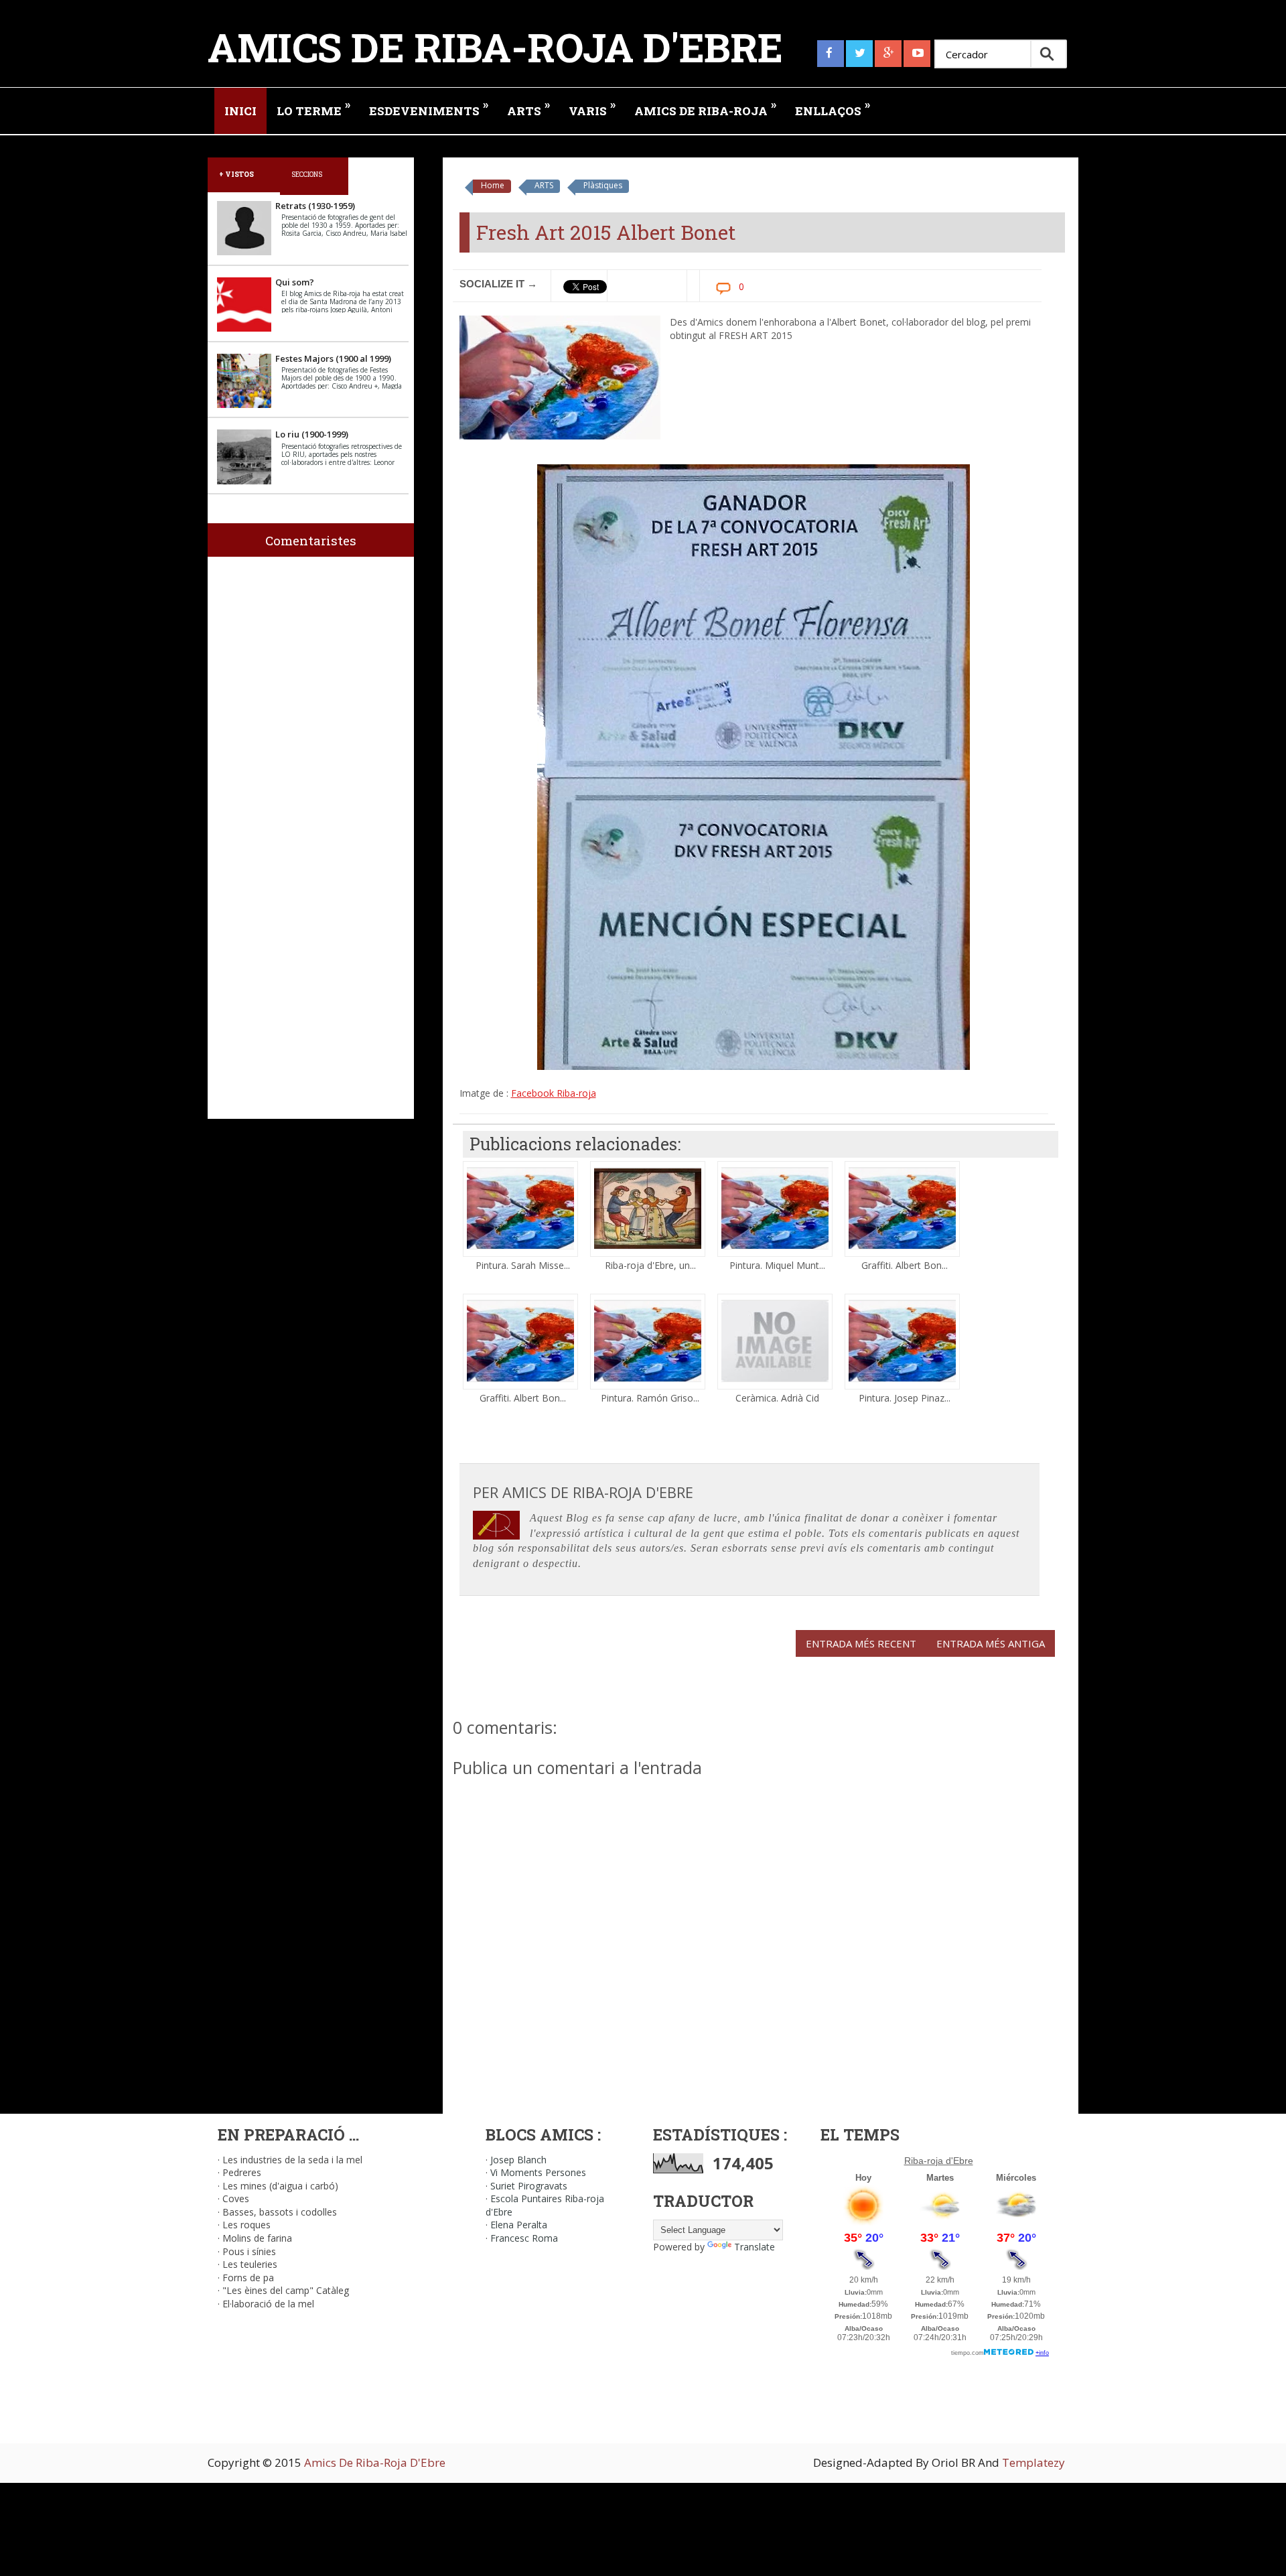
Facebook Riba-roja (554, 1093)
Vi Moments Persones (538, 2172)
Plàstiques (603, 185)
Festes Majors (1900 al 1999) (333, 358)
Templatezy (1033, 2462)
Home (493, 185)
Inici (240, 111)
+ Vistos (236, 174)
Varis (592, 108)
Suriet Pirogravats (529, 2186)
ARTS (544, 185)
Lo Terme (313, 108)
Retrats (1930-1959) (315, 206)
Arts (528, 108)
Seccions (307, 174)
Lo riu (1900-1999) (312, 434)
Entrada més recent (861, 1643)
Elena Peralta (519, 2225)
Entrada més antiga (991, 1643)
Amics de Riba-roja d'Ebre (495, 47)
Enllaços (833, 108)
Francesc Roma (524, 2238)
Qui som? (295, 282)
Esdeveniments (429, 108)
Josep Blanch (518, 2160)
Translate (755, 2247)
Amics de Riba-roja (705, 108)
